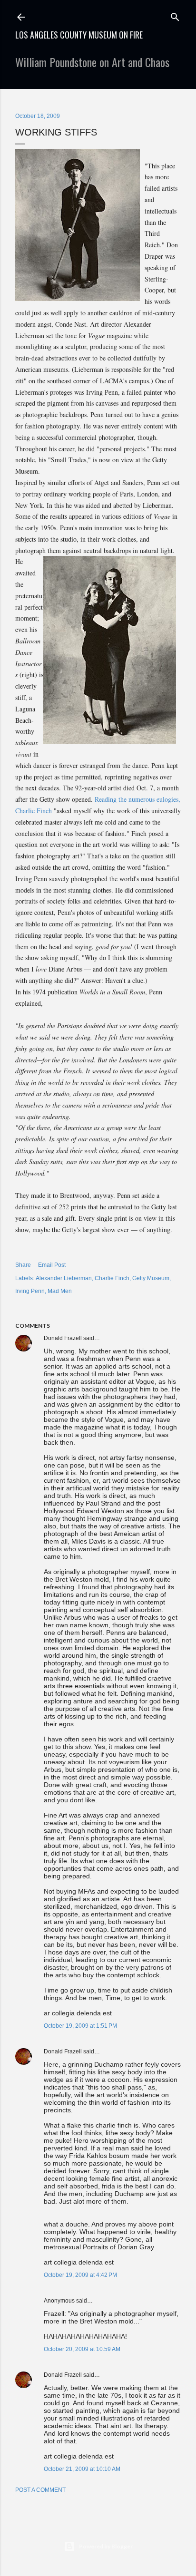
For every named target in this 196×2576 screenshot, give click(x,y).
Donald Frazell (63, 1338)
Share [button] (23, 1265)
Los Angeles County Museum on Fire (79, 35)
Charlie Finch (112, 1278)
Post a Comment (40, 2490)
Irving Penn (30, 1291)
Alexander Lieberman (64, 1278)
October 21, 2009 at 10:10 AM (82, 2469)
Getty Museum (151, 1278)
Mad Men (60, 1291)
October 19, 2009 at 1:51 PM (80, 2026)
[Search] (175, 15)
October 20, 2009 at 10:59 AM (82, 2349)
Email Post (52, 1265)
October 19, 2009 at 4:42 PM (80, 2275)
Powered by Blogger (106, 2546)
